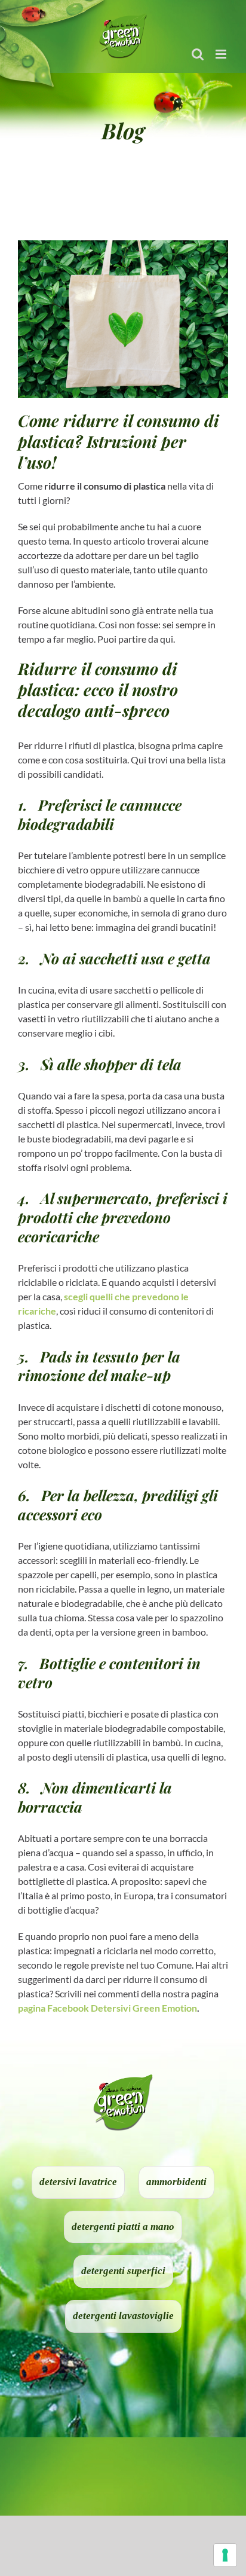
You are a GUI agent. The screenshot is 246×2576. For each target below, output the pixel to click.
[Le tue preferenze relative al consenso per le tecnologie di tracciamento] (225, 2555)
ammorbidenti (176, 2182)
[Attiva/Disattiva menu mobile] (222, 54)
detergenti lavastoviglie (123, 2316)
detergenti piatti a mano (123, 2227)
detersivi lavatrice (78, 2182)
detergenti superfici (123, 2271)
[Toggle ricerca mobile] (198, 54)
